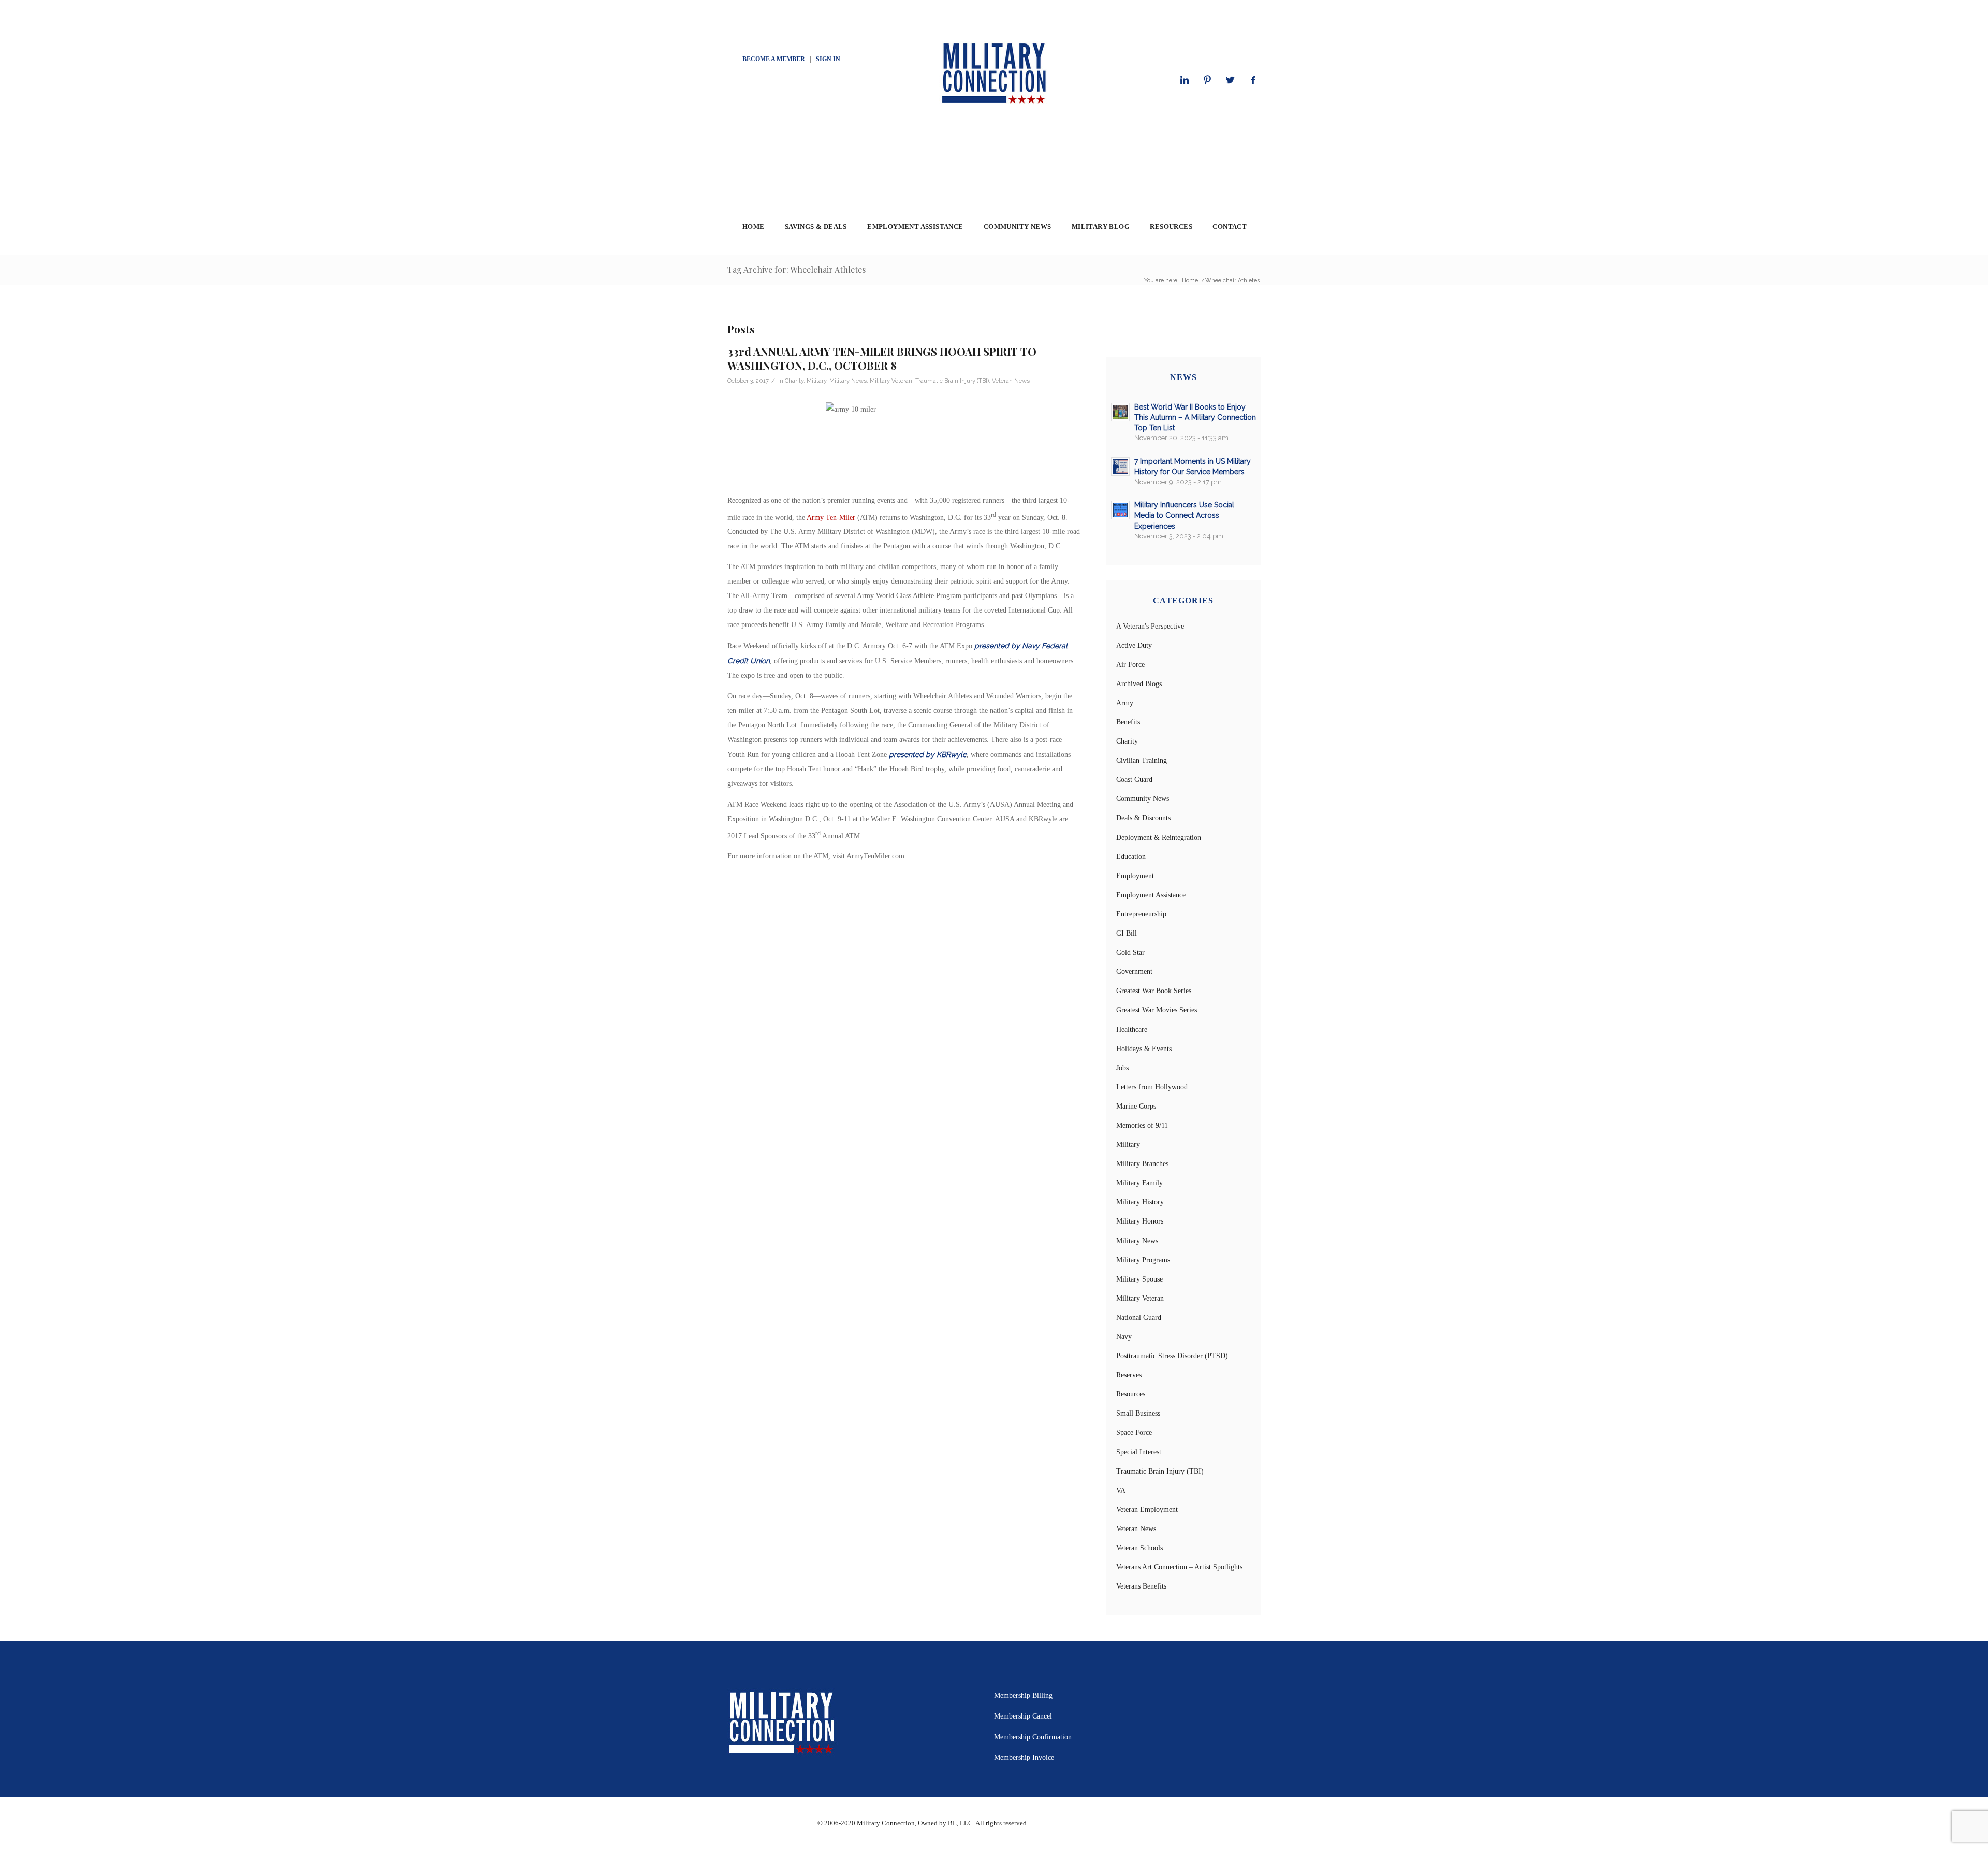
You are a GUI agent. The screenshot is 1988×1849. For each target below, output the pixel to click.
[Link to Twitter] (1230, 80)
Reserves (1129, 1375)
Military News (848, 381)
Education (1131, 857)
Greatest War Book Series (1154, 991)
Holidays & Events (1144, 1049)
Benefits (1128, 722)
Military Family (1139, 1183)
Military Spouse (1139, 1279)
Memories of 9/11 (1142, 1125)
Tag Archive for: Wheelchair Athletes (796, 270)
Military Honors (1140, 1221)
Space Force (1134, 1432)
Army (1125, 703)
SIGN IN (828, 59)
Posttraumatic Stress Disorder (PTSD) (1172, 1356)
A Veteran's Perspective (1150, 626)
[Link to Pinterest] (1207, 80)
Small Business (1138, 1413)
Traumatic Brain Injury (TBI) (952, 381)
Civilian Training (1142, 760)
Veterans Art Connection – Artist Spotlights (1179, 1567)
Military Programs (1143, 1260)
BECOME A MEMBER (774, 59)
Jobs (1122, 1068)
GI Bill (1127, 933)
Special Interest (1139, 1452)
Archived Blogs (1139, 684)
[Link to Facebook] (1253, 80)
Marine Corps (1136, 1106)
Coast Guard (1134, 780)
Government (1134, 972)
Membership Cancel (1023, 1716)
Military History (1140, 1202)
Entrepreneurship (1141, 914)
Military (816, 381)
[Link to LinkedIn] (1185, 80)
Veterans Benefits (1141, 1586)
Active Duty (1134, 645)
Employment (1135, 876)
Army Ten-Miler (831, 517)
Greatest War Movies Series (1157, 1010)
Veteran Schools (1139, 1548)
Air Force (1130, 665)
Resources (1131, 1394)
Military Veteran (891, 381)
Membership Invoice (1024, 1758)
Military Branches (1142, 1164)
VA (1121, 1490)
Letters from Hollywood (1152, 1087)
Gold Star (1130, 952)
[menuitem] (753, 227)
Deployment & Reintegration (1159, 838)
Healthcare (1132, 1030)
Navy (1124, 1337)
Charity (794, 381)
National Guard (1139, 1317)
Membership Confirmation (1033, 1737)
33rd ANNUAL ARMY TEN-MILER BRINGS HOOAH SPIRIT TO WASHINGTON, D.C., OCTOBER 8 (882, 358)
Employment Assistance (1151, 895)
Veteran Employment (1147, 1510)
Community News (1143, 799)
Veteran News (1011, 381)
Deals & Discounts (1143, 818)
